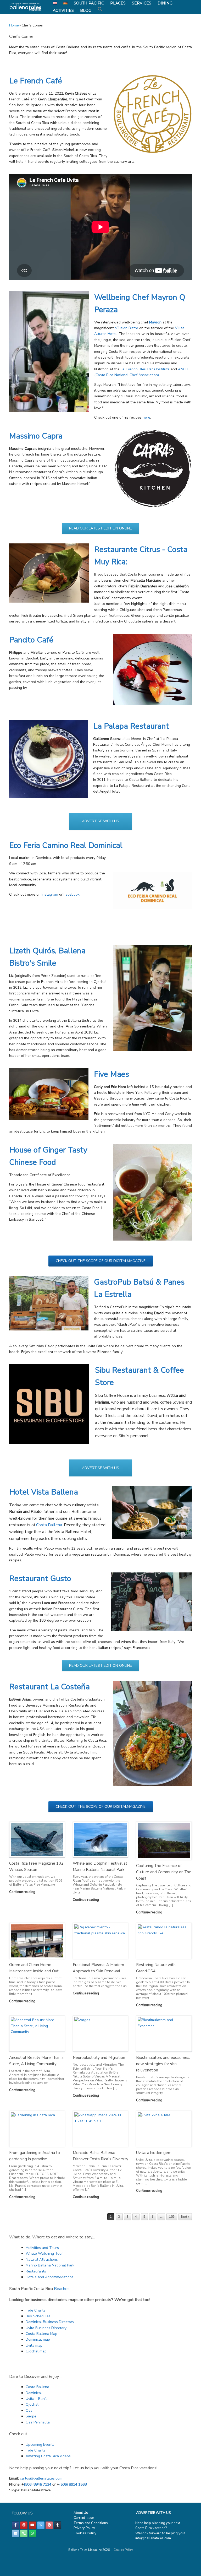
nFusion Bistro (126, 328)
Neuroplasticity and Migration (99, 2058)
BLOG (86, 10)
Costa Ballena (49, 1525)
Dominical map (38, 2339)
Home (14, 25)
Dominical (34, 2393)
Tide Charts (35, 2310)
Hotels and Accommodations (50, 2277)
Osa (29, 2410)
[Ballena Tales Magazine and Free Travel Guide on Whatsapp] (32, 2533)
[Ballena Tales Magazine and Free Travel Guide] (26, 7)
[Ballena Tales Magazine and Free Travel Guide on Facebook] (15, 2525)
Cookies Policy (85, 2533)
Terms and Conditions (91, 2523)
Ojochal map (36, 2351)
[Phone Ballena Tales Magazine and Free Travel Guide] (24, 2533)
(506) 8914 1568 (73, 2484)
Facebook (72, 894)
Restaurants (36, 2271)
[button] (100, 9)
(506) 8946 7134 (38, 2484)
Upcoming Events (40, 2445)
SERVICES (142, 3)
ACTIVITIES (63, 10)
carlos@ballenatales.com (41, 2478)
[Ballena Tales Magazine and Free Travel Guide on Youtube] (32, 2525)
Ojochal (32, 2404)
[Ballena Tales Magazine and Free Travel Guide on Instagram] (24, 2525)
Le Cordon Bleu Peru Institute (145, 369)
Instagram (50, 894)
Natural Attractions (42, 2260)
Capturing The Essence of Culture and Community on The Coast (164, 1872)
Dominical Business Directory (50, 2322)
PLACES (118, 3)
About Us (81, 2513)
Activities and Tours (42, 2248)
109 (172, 2217)
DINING (165, 3)
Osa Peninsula (38, 2422)
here (146, 417)
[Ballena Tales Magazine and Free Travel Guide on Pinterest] (49, 2525)
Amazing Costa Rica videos (48, 2456)
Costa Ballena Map (41, 2334)
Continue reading (23, 1892)
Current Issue (84, 2518)
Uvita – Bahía (37, 2399)
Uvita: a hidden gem (154, 2153)
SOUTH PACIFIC (89, 3)
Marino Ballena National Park (50, 2265)
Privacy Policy (84, 2528)
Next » (185, 2217)
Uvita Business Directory (46, 2328)
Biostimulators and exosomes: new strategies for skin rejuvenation (163, 2064)
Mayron (155, 322)
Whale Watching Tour (44, 2253)
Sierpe (31, 2416)
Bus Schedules (38, 2316)
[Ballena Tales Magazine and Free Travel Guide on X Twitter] (41, 2525)
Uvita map (34, 2345)
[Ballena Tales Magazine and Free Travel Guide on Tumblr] (58, 2525)
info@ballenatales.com (153, 2538)
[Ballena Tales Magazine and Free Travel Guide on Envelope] (15, 2533)
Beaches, (62, 2289)
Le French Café (36, 81)
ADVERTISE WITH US (153, 2513)
